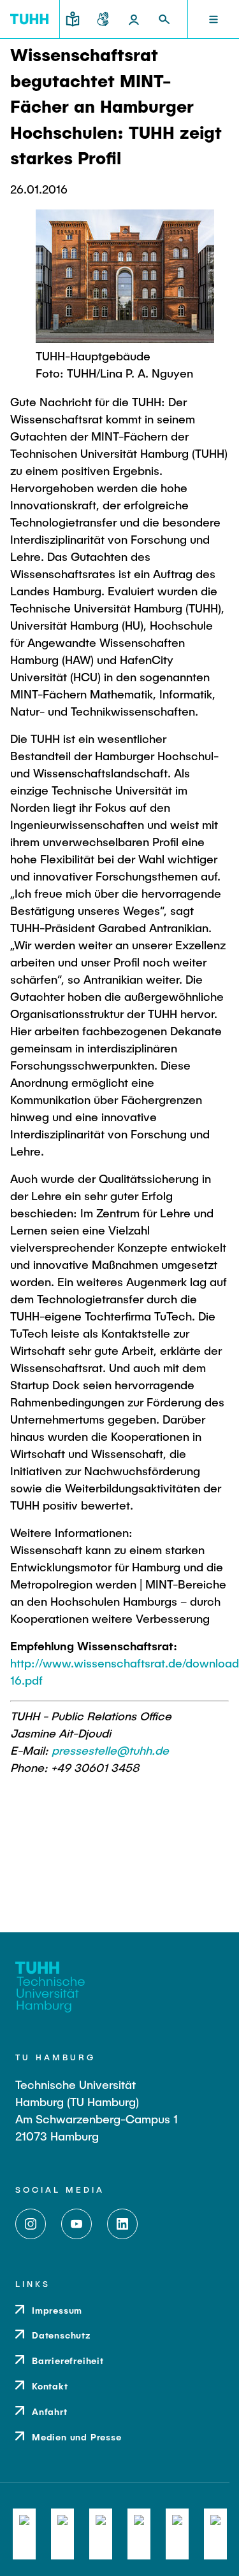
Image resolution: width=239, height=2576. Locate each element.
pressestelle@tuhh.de (110, 1750)
